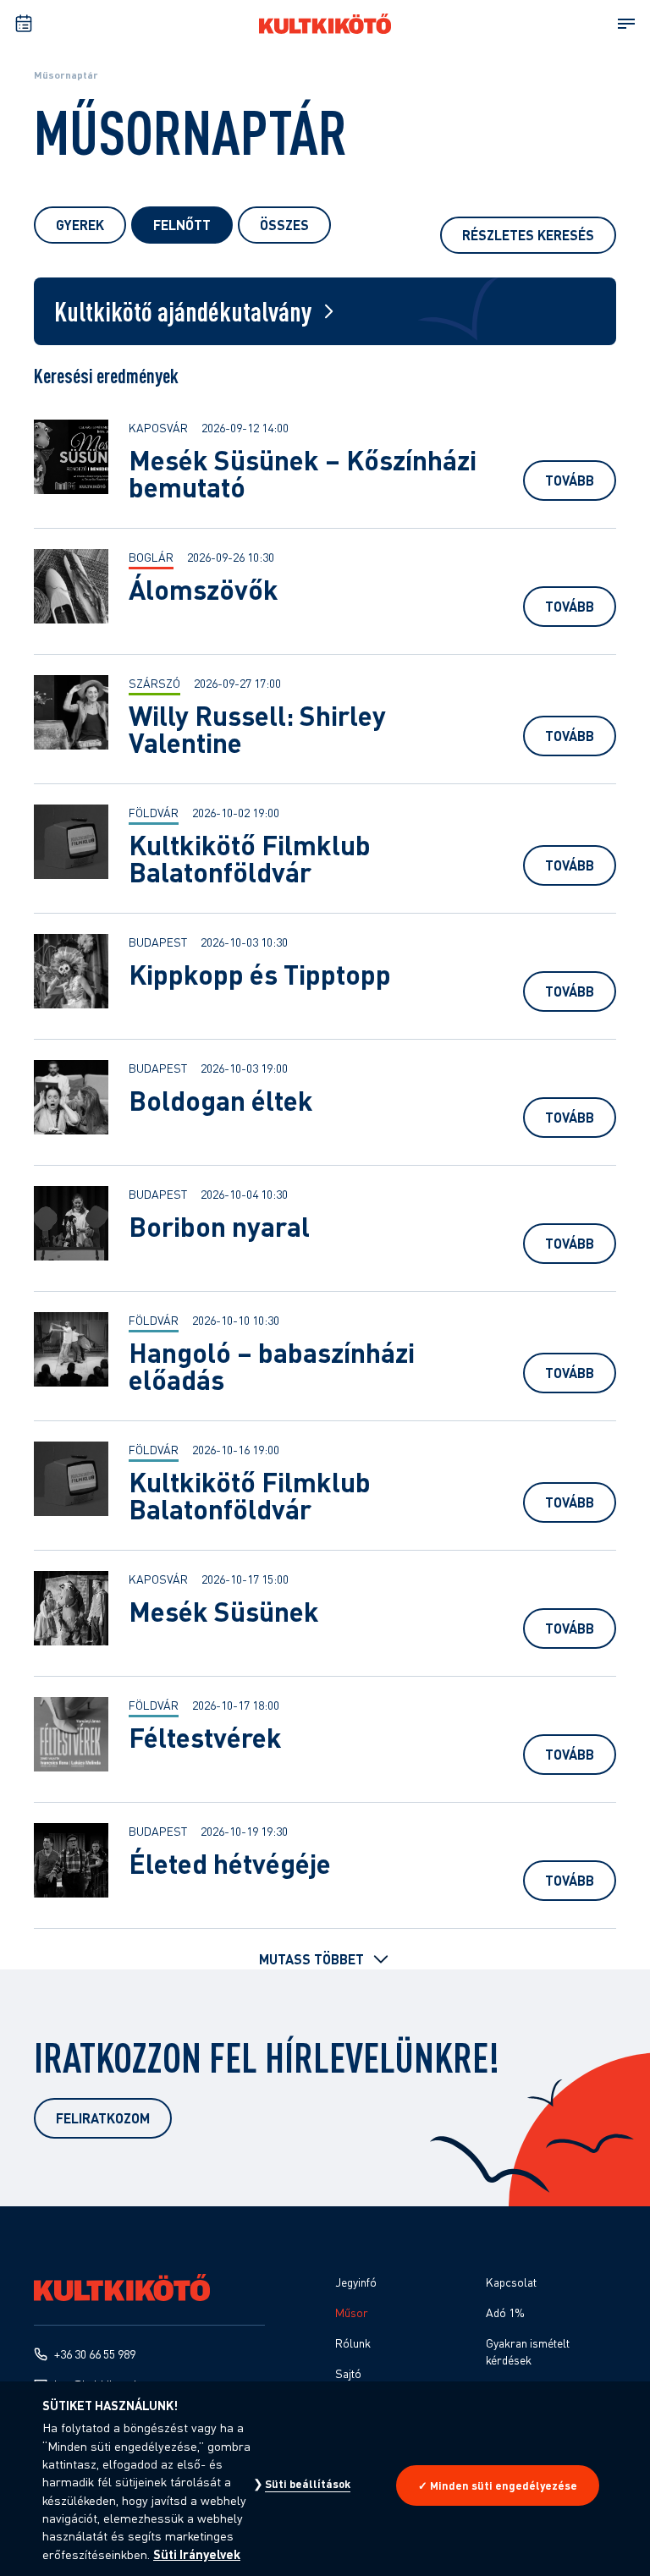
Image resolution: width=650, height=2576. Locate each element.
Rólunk (353, 2343)
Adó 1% (505, 2312)
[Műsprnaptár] (24, 24)
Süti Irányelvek (197, 2554)
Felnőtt (182, 225)
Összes (284, 225)
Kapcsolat (511, 2282)
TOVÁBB (570, 480)
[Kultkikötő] (325, 24)
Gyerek (80, 225)
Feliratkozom (103, 2118)
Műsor (352, 2312)
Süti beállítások (308, 2484)
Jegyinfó (356, 2282)
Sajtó (348, 2373)
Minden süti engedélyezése (504, 2485)
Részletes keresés (528, 235)
